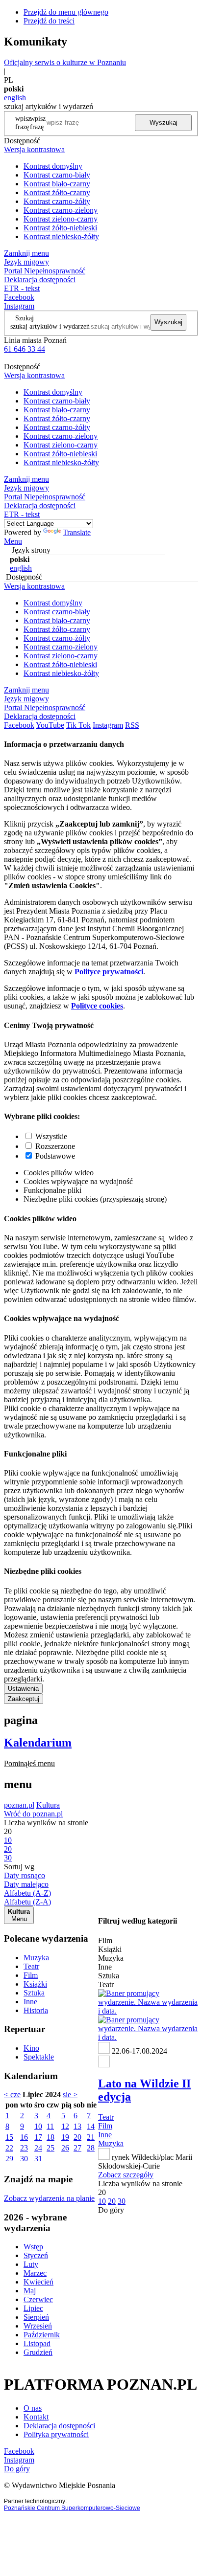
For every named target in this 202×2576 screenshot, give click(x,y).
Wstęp (33, 2247)
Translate (77, 532)
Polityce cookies (97, 1006)
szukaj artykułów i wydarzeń (50, 326)
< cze (12, 2094)
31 (38, 2159)
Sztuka (34, 1993)
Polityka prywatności (56, 2434)
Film (31, 1975)
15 (9, 2137)
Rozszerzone (55, 1146)
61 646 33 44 (25, 349)
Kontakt (36, 2417)
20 (77, 2137)
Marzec (35, 2273)
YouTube (50, 725)
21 (91, 2137)
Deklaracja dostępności (59, 2426)
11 (50, 2126)
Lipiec (33, 2308)
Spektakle (39, 2057)
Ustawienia (23, 1689)
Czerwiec (38, 2299)
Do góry (111, 2210)
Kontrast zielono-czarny (61, 219)
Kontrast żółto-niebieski (60, 228)
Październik (42, 2335)
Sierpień (36, 2317)
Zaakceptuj (24, 1699)
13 (77, 2126)
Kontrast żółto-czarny (57, 192)
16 (24, 2137)
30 (24, 2159)
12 (65, 2126)
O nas (33, 2408)
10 (38, 2126)
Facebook (19, 297)
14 (91, 2126)
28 (91, 2148)
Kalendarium (38, 1743)
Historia (36, 2010)
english (15, 98)
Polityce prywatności (109, 972)
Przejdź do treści (49, 21)
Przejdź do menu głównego (66, 12)
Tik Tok (78, 725)
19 (65, 2137)
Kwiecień (38, 2282)
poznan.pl (19, 1805)
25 (50, 2148)
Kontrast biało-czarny (57, 184)
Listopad (37, 2343)
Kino (31, 2048)
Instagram (19, 306)
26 (65, 2148)
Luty (31, 2264)
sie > (70, 2094)
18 (50, 2137)
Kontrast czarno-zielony (61, 210)
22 (9, 2148)
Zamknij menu (26, 253)
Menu (13, 541)
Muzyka (36, 1958)
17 (38, 2137)
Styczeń (36, 2255)
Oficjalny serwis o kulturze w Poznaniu (65, 62)
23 (24, 2148)
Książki (35, 1984)
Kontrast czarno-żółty (57, 201)
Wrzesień (38, 2326)
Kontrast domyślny (53, 166)
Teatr (31, 1966)
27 (77, 2148)
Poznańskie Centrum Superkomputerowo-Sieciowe (72, 2508)
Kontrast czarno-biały (57, 175)
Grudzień (38, 2352)
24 (38, 2148)
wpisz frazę (38, 123)
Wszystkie (51, 1136)
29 (9, 2159)
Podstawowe (55, 1156)
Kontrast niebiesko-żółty (61, 236)
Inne (30, 2002)
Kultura (48, 1805)
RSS (132, 725)
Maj (30, 2291)
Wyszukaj (164, 123)
